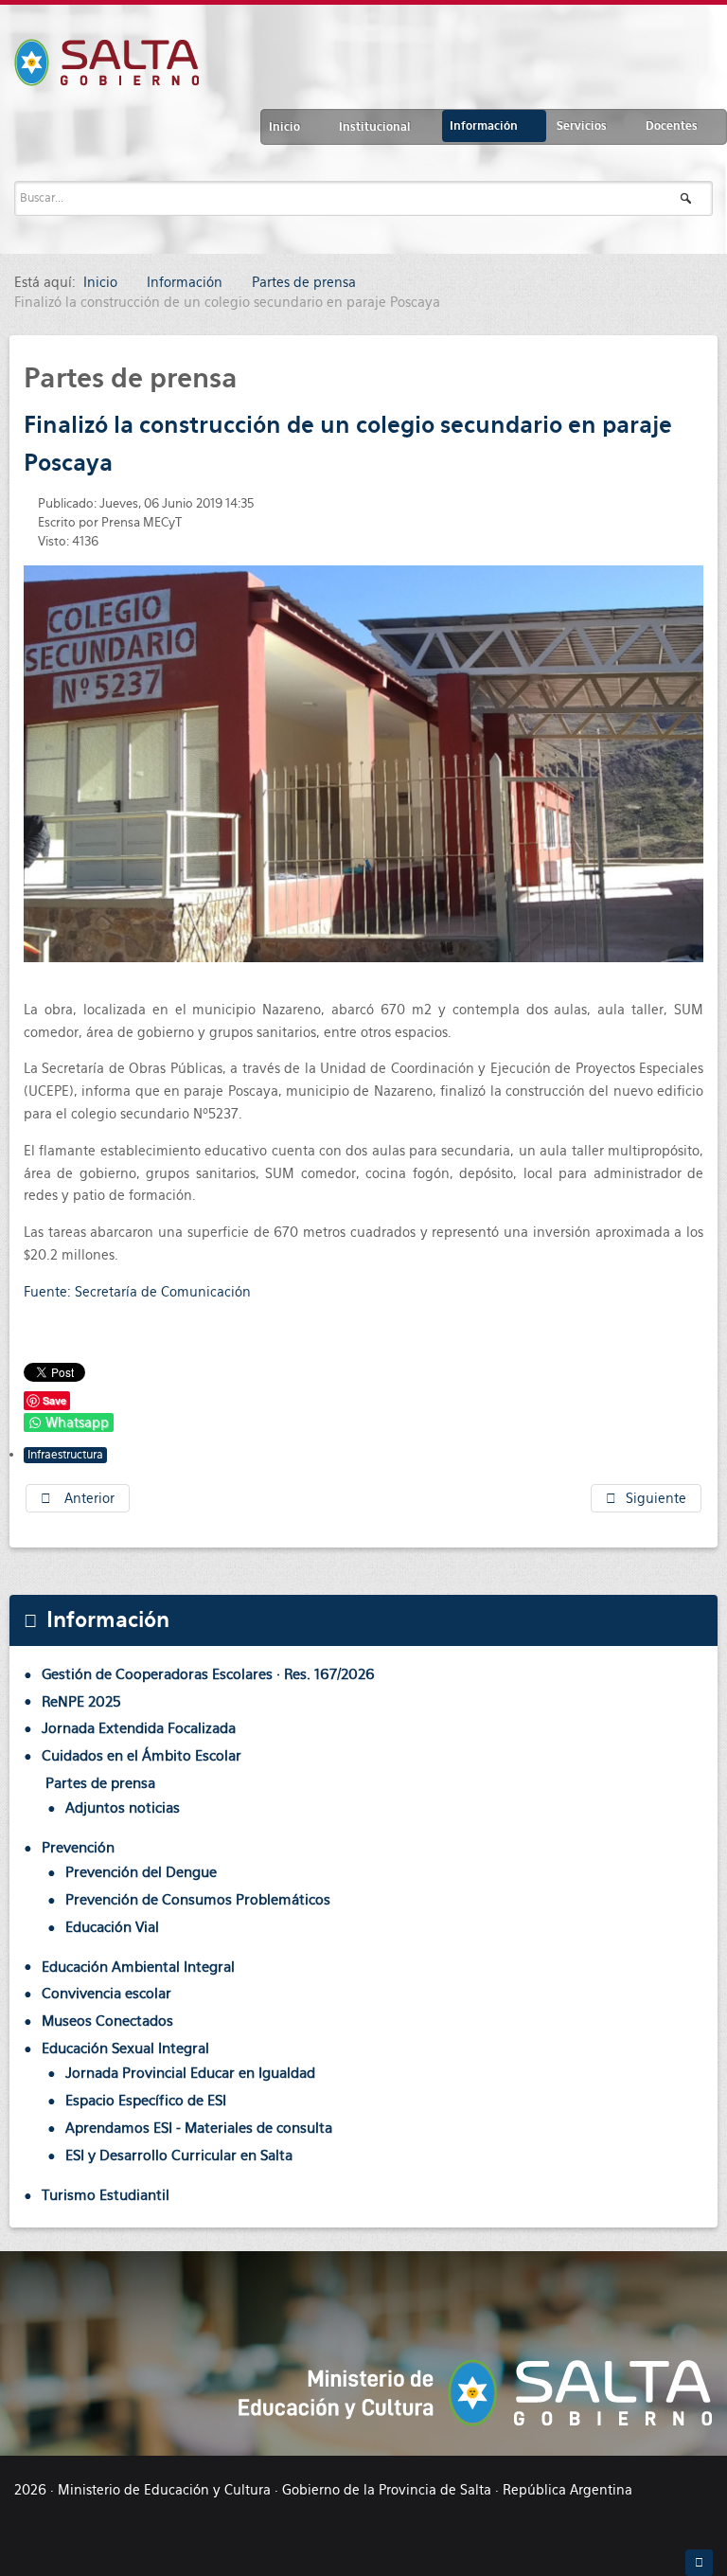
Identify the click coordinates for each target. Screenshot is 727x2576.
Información (484, 126)
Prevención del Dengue (141, 1872)
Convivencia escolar (106, 1993)
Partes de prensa (100, 1783)
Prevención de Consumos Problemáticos (198, 1899)
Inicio (284, 127)
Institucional (375, 127)
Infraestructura (65, 1455)
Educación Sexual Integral (125, 2048)
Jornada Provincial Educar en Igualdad (190, 2073)
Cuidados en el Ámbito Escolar (142, 1755)
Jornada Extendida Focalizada (139, 1728)
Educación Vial (112, 1927)
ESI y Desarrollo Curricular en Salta (179, 2155)
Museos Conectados (107, 2021)
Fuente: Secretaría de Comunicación (137, 1292)
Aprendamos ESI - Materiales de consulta (199, 2128)
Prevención (78, 1847)
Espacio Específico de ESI (146, 2100)
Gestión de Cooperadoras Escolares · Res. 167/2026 (208, 1674)
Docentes (672, 126)
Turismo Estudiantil (106, 2195)
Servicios (582, 126)
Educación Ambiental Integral (138, 1967)
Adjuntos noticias (123, 1807)
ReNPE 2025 (81, 1701)
